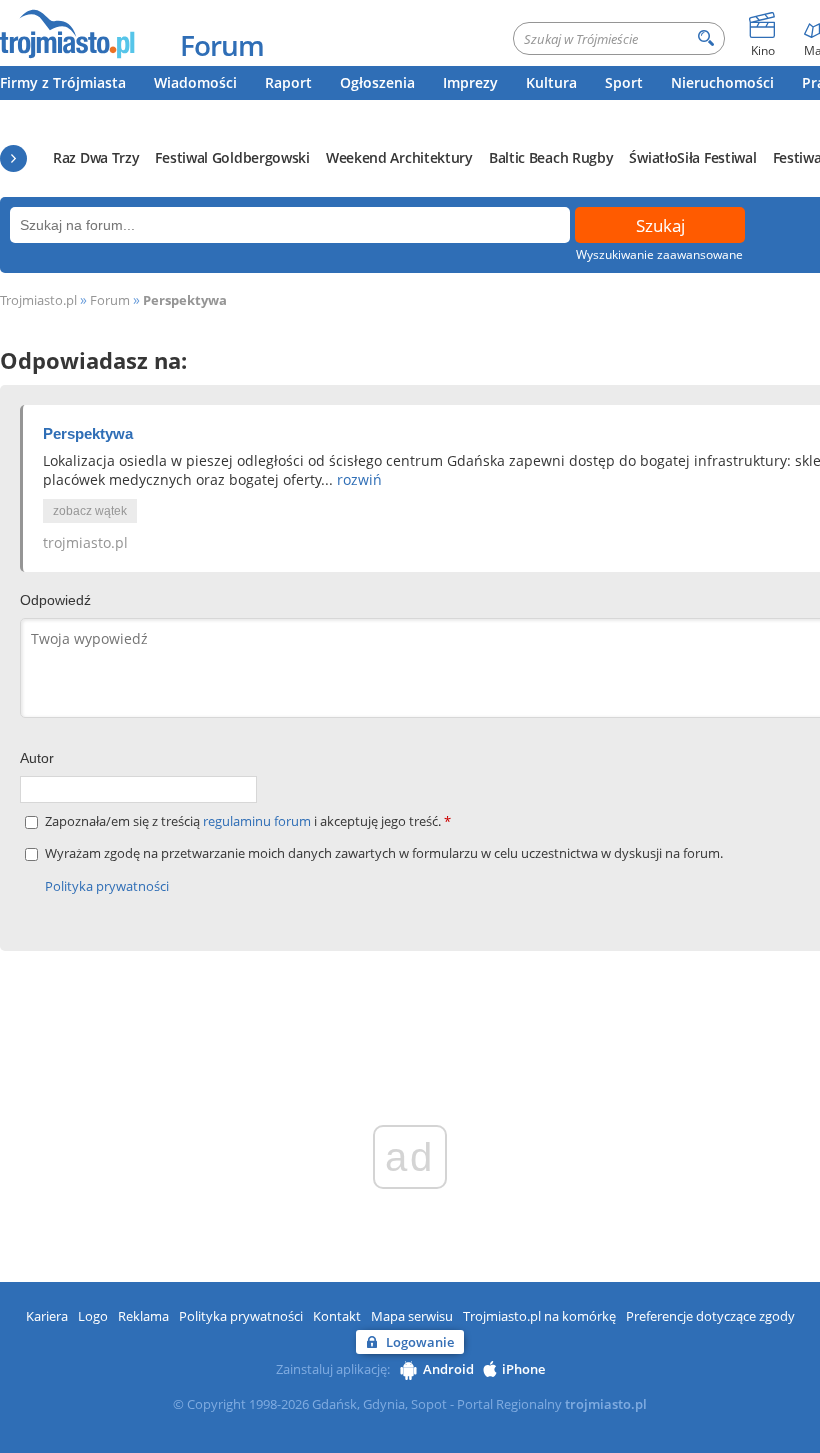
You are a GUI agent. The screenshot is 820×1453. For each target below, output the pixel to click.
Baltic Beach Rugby (551, 157)
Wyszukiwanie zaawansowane (659, 254)
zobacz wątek (90, 511)
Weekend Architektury (399, 157)
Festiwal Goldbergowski (232, 157)
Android (448, 1369)
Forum (222, 45)
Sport (624, 82)
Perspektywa (185, 300)
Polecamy (13, 158)
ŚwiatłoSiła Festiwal (692, 157)
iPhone (523, 1369)
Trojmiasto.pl (38, 300)
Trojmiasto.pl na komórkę (539, 1316)
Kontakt (337, 1316)
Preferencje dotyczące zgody (710, 1316)
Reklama (143, 1316)
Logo (93, 1316)
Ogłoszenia (377, 82)
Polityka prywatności (107, 886)
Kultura (551, 82)
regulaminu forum (258, 821)
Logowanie (420, 1342)
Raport (288, 82)
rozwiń (359, 479)
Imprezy (470, 82)
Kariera (47, 1316)
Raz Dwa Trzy (96, 157)
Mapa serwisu (412, 1316)
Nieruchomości (722, 82)
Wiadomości (195, 82)
